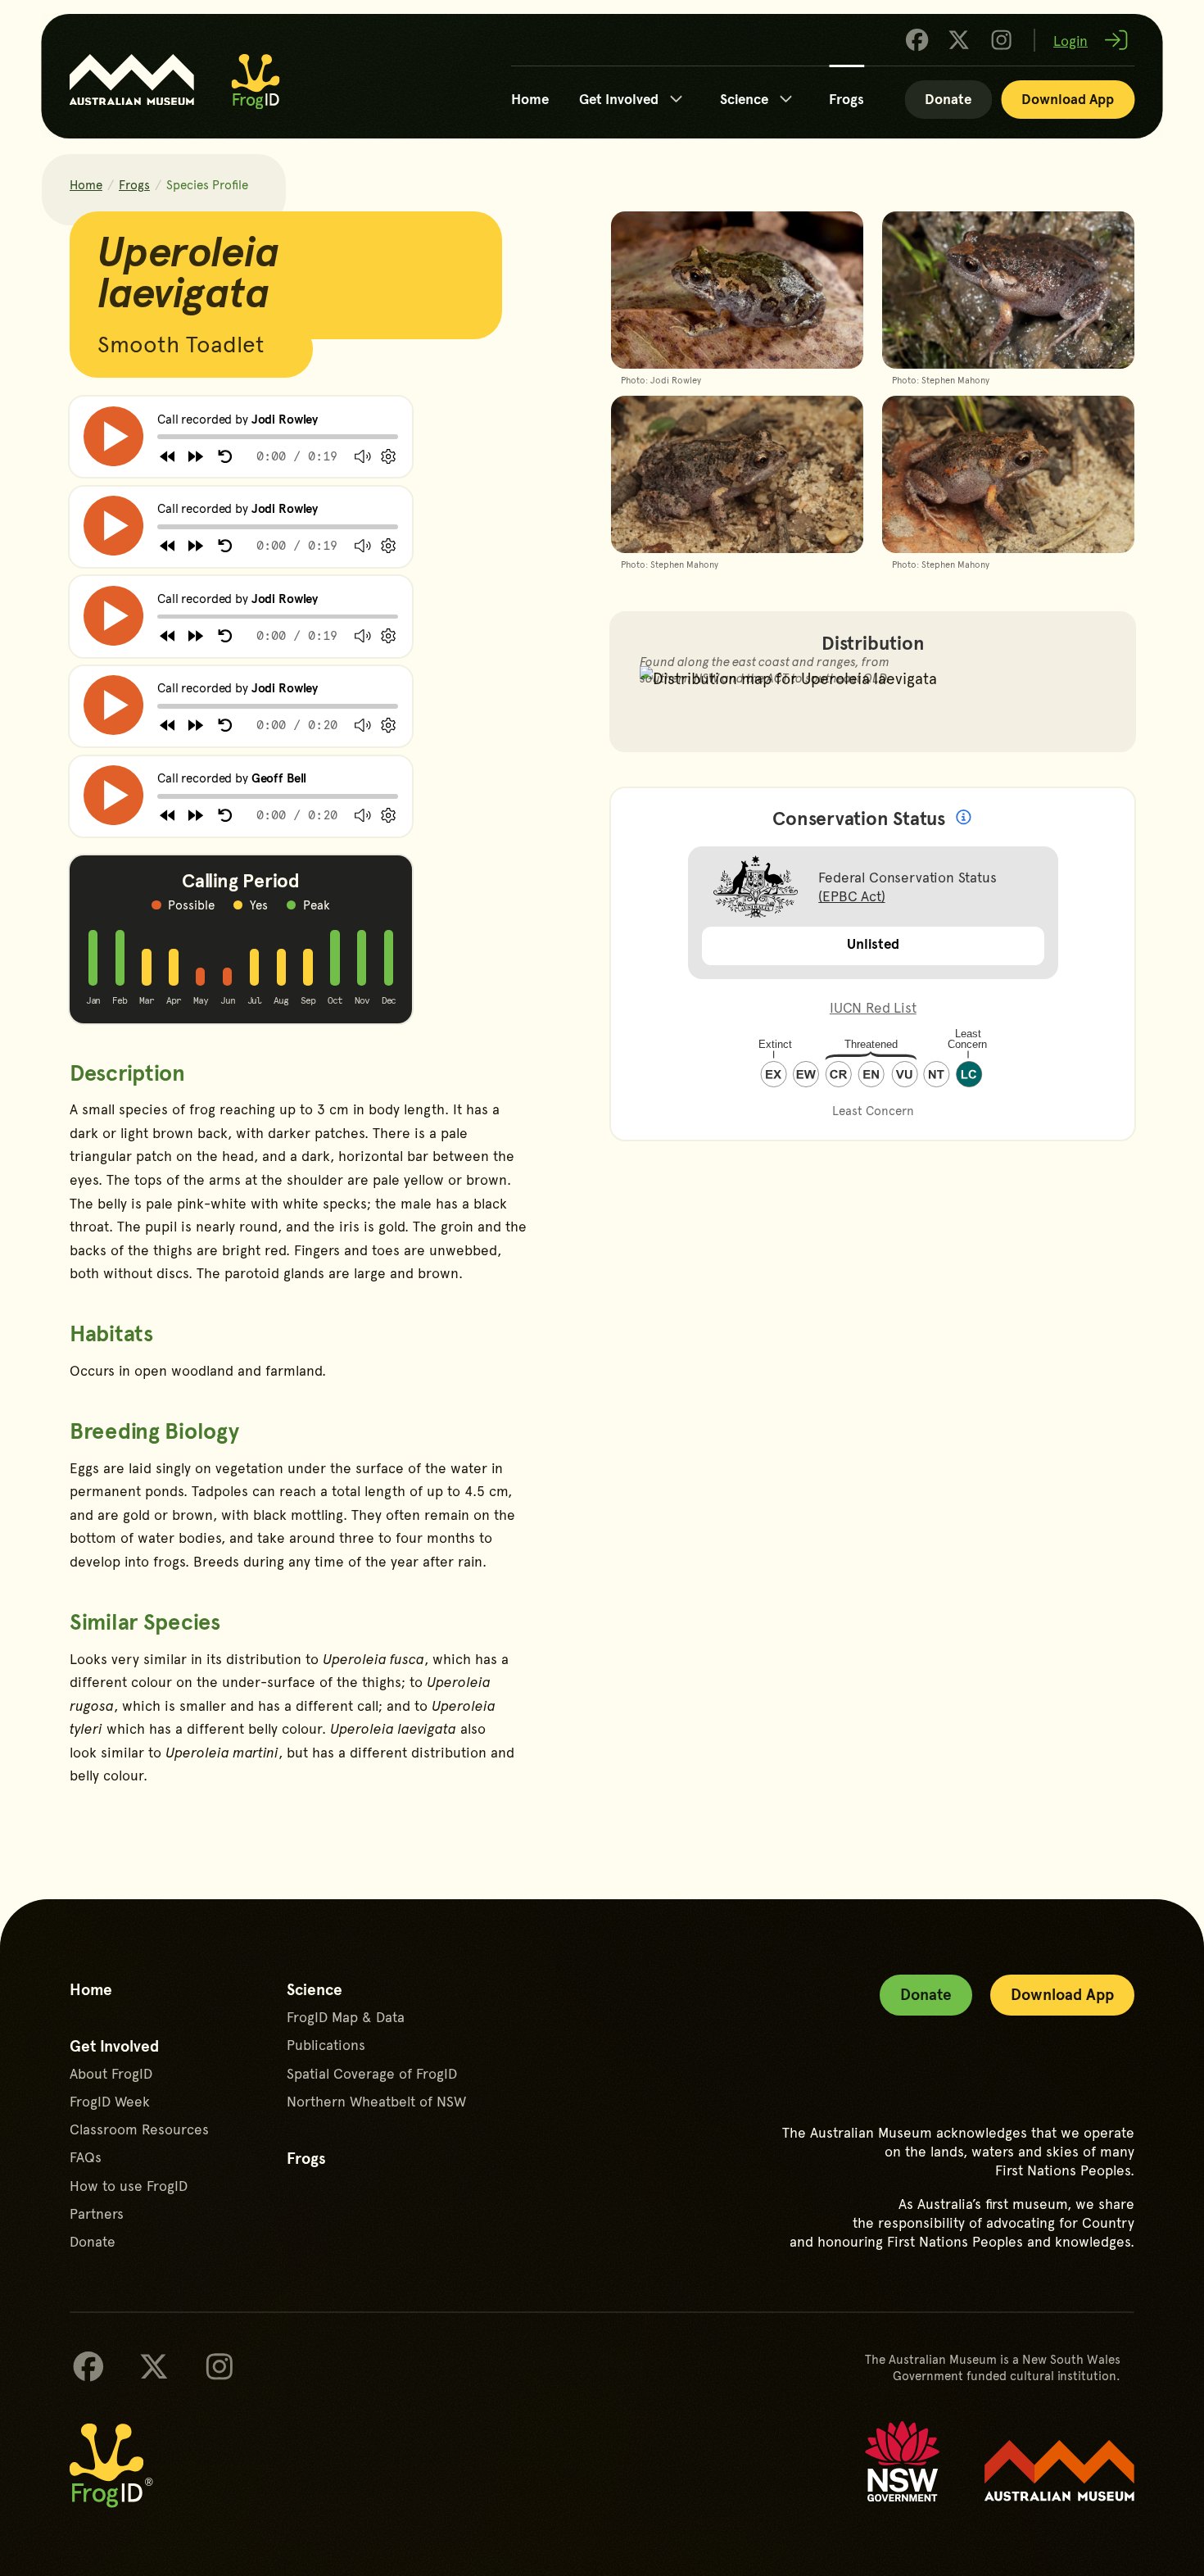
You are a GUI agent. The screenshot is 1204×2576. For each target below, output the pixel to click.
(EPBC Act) (851, 896)
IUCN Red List (873, 1007)
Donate (948, 98)
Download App (1068, 98)
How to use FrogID (129, 2186)
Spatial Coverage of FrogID (372, 2073)
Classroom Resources (139, 2129)
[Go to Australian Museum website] (132, 80)
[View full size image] (737, 301)
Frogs (846, 98)
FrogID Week (110, 2101)
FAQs (86, 2157)
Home (530, 98)
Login (1070, 40)
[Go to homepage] (256, 82)
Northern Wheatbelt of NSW (376, 2101)
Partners (97, 2213)
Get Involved (619, 98)
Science (744, 98)
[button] (113, 436)
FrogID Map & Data (346, 2017)
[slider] (158, 437)
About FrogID (111, 2073)
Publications (326, 2045)
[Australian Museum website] (1059, 2471)
